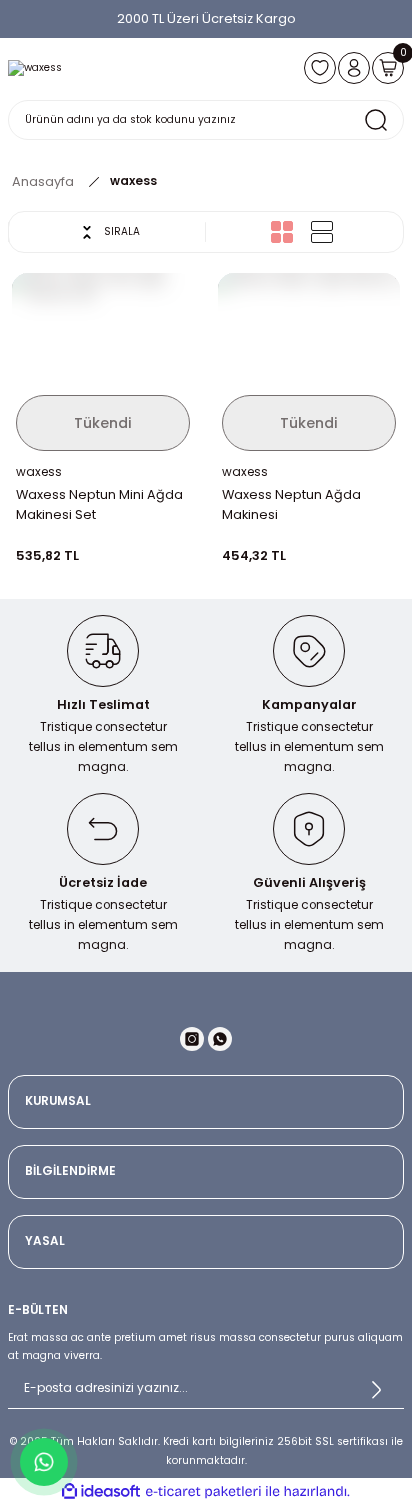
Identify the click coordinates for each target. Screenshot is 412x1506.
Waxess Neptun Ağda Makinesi (291, 505)
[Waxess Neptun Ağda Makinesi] (309, 364)
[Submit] (376, 1389)
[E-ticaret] (203, 1491)
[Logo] (35, 68)
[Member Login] (354, 68)
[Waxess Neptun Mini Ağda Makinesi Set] (103, 364)
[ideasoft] (101, 1492)
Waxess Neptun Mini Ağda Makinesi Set (99, 505)
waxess (133, 181)
